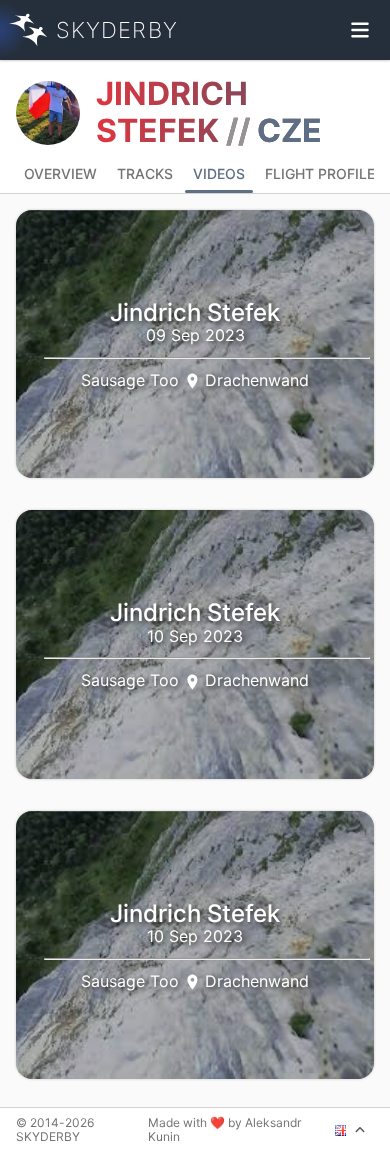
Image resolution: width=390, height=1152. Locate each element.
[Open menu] (360, 30)
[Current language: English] (350, 1130)
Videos (219, 173)
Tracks (145, 173)
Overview (60, 173)
